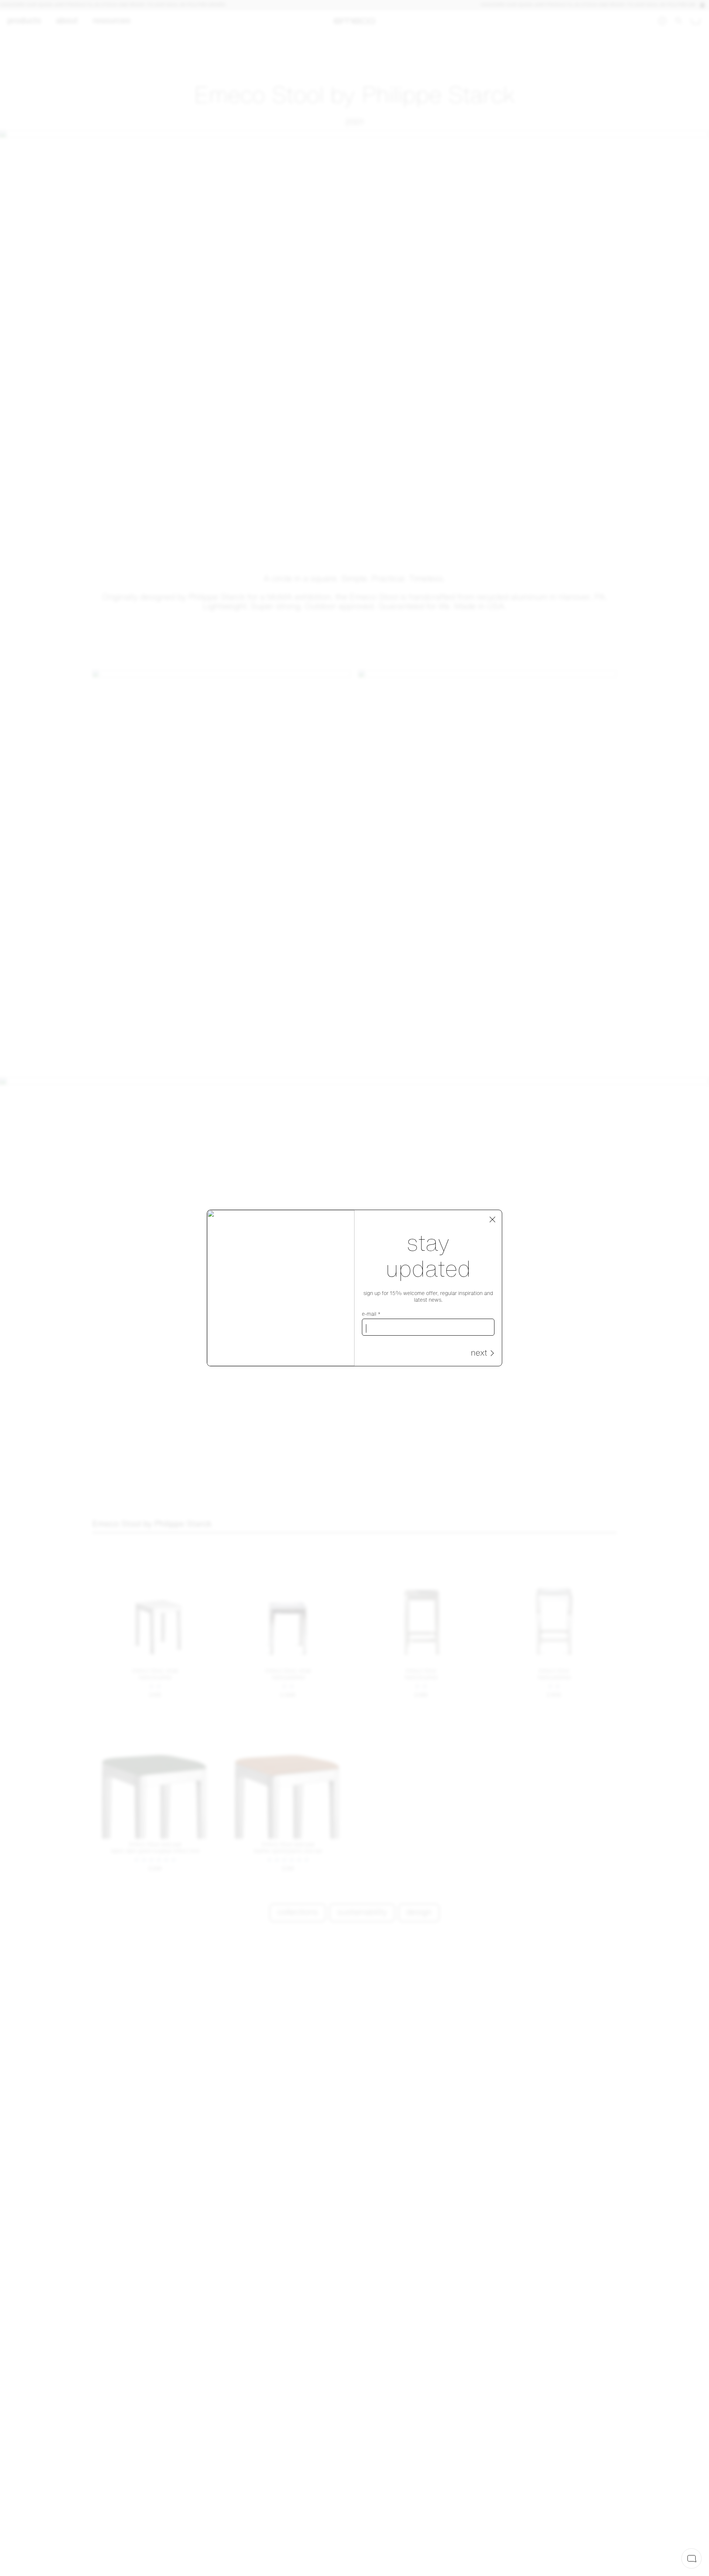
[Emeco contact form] (691, 2558)
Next (479, 1354)
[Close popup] (493, 1220)
